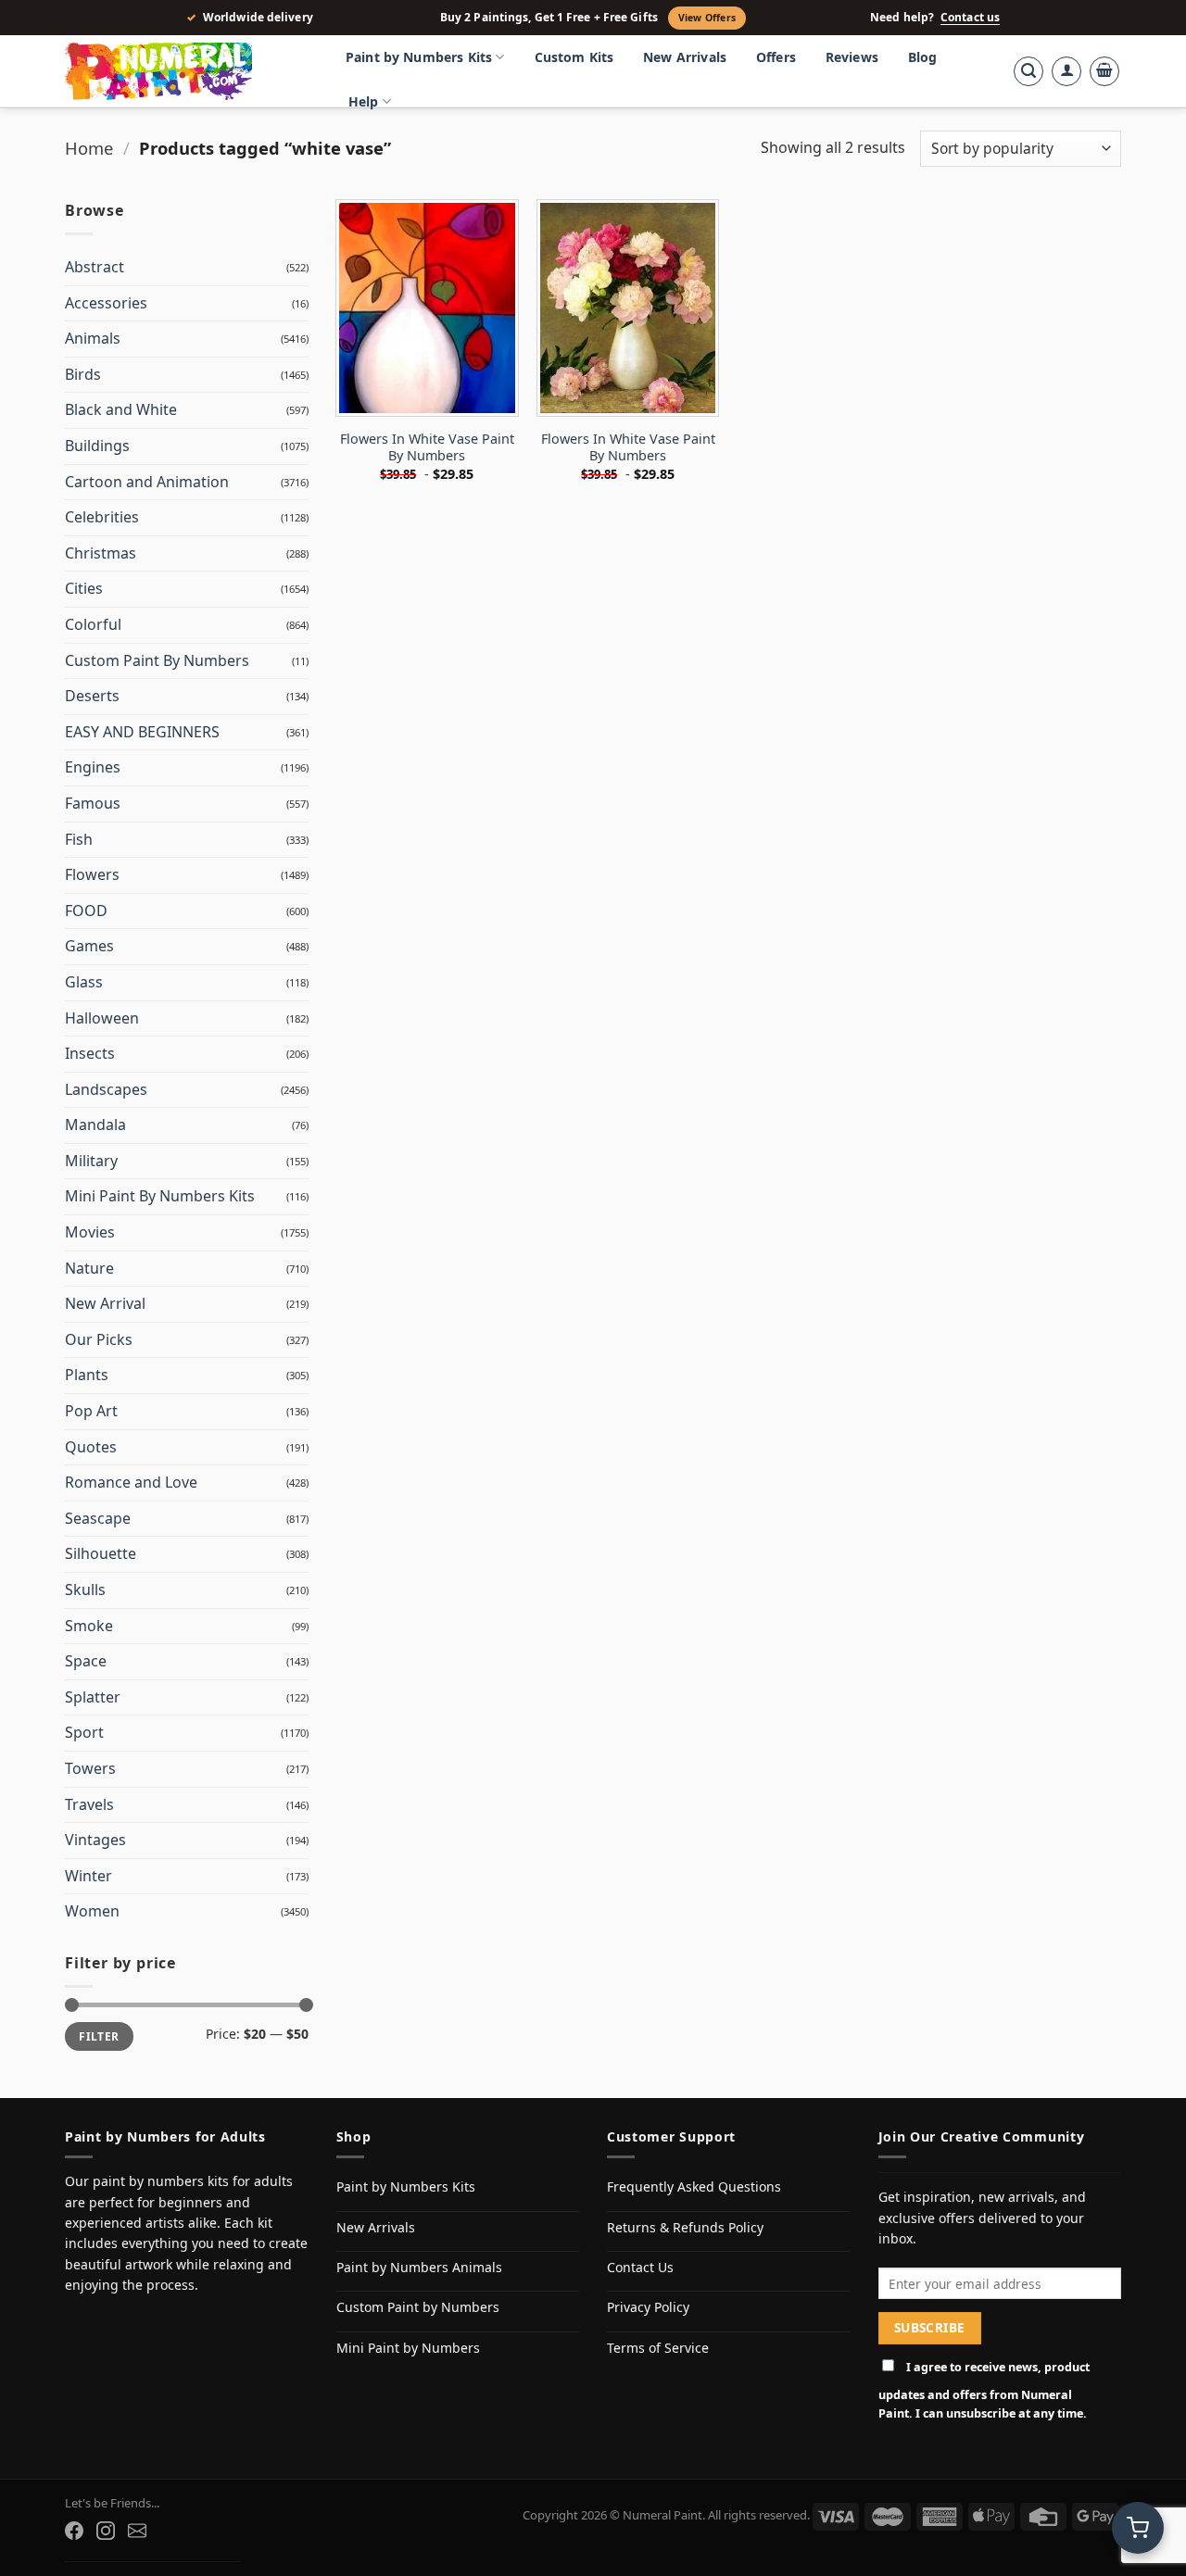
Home (89, 148)
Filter (99, 2036)
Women (92, 1911)
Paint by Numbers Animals (419, 2267)
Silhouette (101, 1553)
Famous (93, 803)
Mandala (95, 1125)
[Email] (137, 2531)
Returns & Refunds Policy (685, 2227)
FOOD (86, 911)
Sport (84, 1732)
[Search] (1028, 71)
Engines (93, 767)
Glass (84, 982)
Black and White (121, 409)
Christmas (101, 553)
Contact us (970, 18)
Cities (84, 588)
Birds (83, 374)
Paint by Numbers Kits (419, 57)
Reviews (852, 57)
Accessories (106, 303)
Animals (93, 338)
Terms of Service (658, 2348)
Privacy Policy (648, 2307)
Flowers (92, 874)
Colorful (93, 624)
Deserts (92, 696)
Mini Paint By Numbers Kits (160, 1196)
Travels (89, 1804)
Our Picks (99, 1339)
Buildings (97, 446)
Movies (90, 1232)
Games (89, 946)
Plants (87, 1375)
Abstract (95, 267)
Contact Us (640, 2267)
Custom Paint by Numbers (418, 2307)
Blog (923, 57)
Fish (79, 839)
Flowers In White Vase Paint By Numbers (427, 448)
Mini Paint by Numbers (408, 2348)
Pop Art (91, 1411)
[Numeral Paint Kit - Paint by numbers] (185, 71)
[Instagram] (106, 2531)
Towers (90, 1768)
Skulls (85, 1590)
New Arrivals (685, 57)
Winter (88, 1876)
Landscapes (106, 1089)
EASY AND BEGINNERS (142, 732)
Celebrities (102, 517)
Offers (776, 57)
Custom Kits (574, 57)
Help (364, 101)
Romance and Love (131, 1482)
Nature (89, 1268)
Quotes (91, 1447)
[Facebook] (74, 2531)
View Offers (707, 18)
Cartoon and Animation (147, 482)
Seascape (98, 1518)
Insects (90, 1053)
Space (86, 1661)
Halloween (102, 1018)
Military (91, 1161)
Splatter (93, 1697)
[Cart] (1104, 71)
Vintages (95, 1840)
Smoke (89, 1626)
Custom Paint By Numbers (157, 660)
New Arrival (105, 1303)
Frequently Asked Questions (694, 2186)
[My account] (1066, 71)
